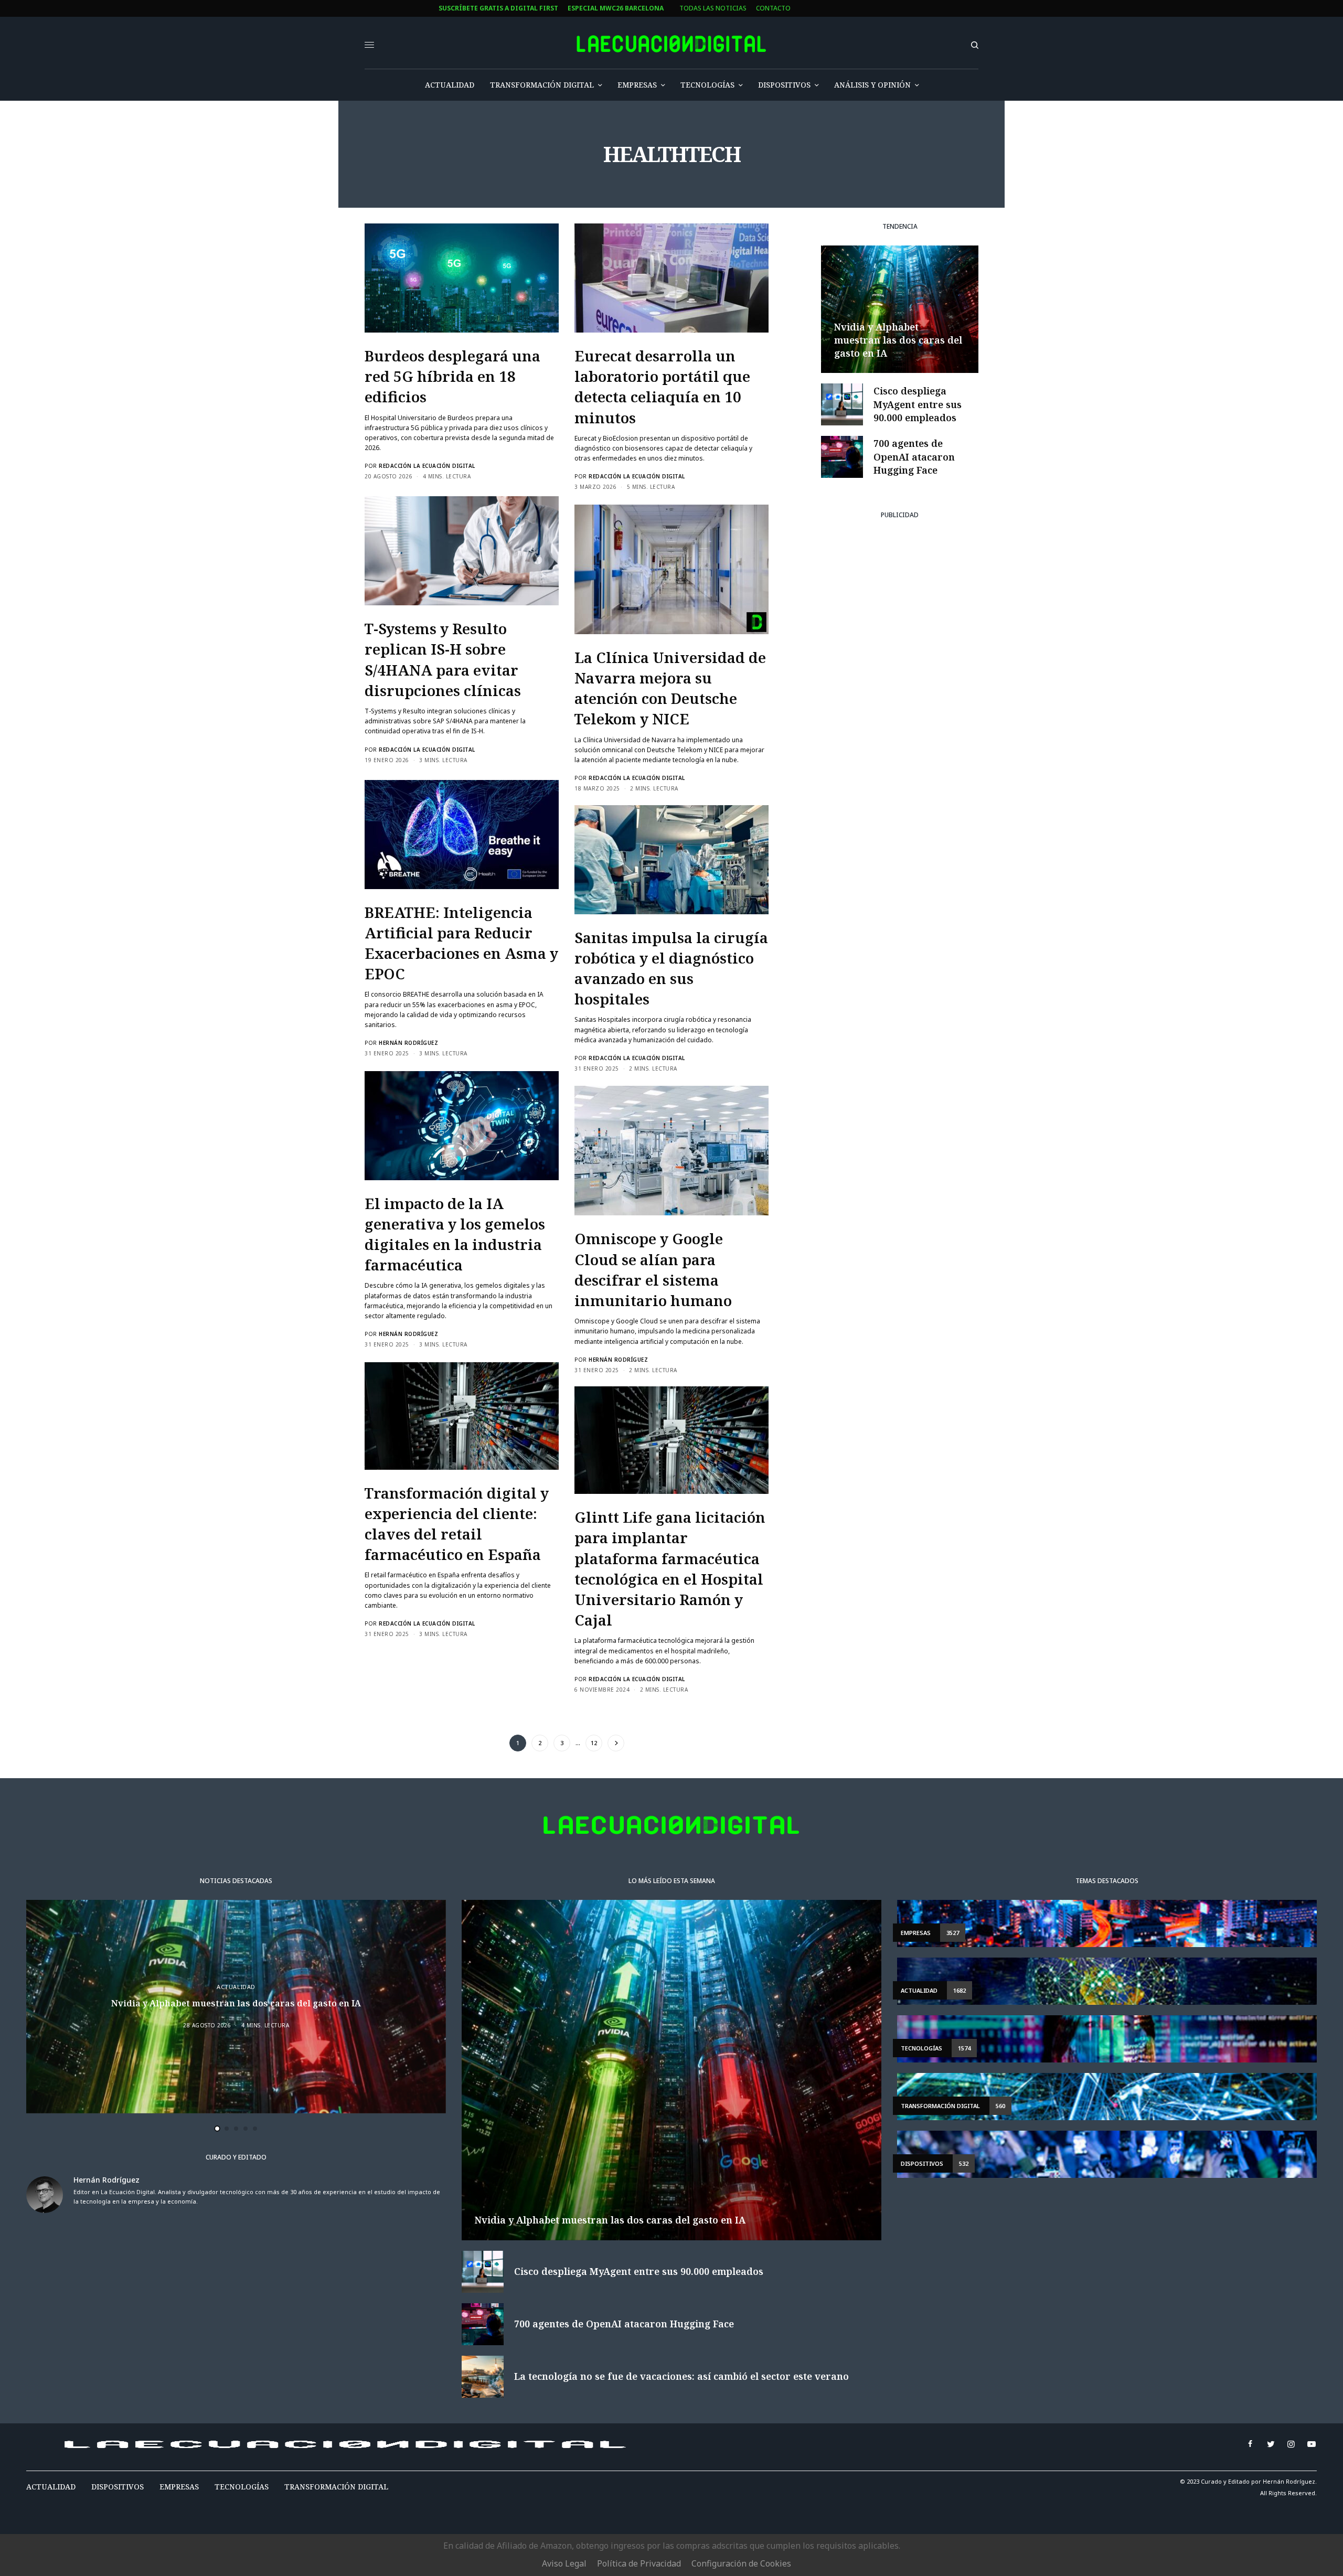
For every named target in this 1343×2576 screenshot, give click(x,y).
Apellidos (446, 1319)
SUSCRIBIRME (466, 1391)
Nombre (442, 1280)
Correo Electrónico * (467, 1240)
